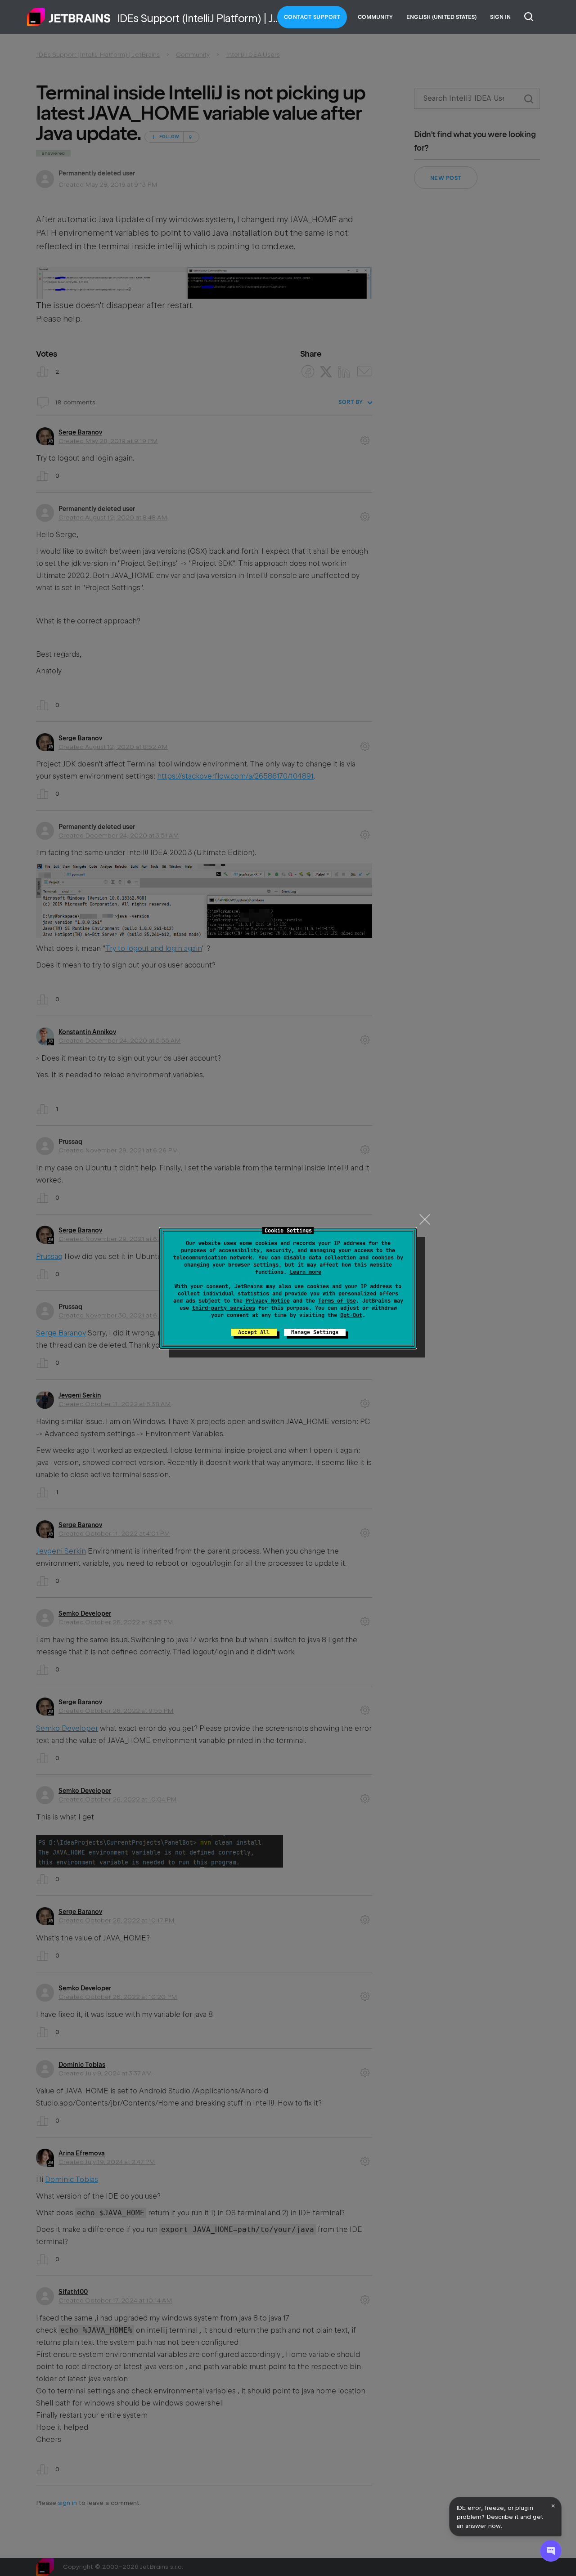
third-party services (224, 1308)
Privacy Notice (268, 1301)
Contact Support (312, 17)
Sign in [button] (500, 17)
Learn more (306, 1272)
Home (69, 17)
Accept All (254, 1332)
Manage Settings (315, 1332)
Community (375, 17)
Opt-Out (351, 1315)
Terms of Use (337, 1301)
